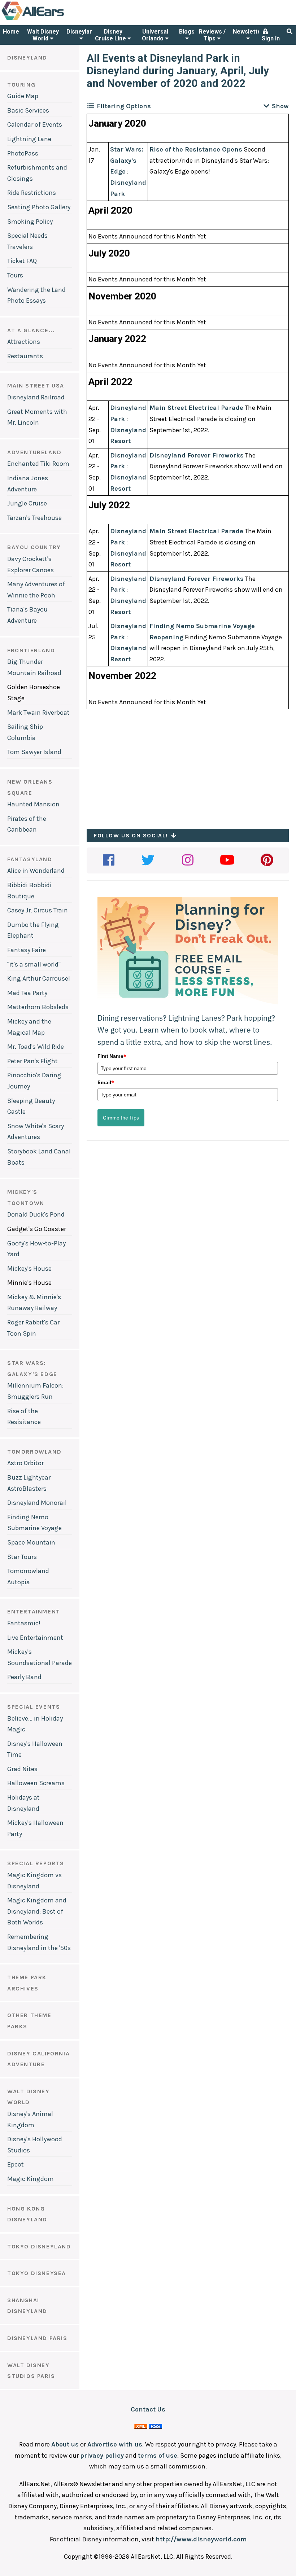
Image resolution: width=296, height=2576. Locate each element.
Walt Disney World (43, 35)
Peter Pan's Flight (32, 1061)
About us (65, 2444)
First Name (112, 1056)
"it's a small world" (34, 964)
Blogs (187, 32)
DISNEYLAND (27, 58)
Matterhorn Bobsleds (38, 1007)
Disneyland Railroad (36, 397)
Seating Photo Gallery (39, 207)
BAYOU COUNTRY (34, 547)
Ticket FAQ (22, 261)
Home (11, 32)
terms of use (158, 2455)
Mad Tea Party (27, 993)
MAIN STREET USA (36, 385)
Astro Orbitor (25, 1463)
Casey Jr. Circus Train (38, 910)
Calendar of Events (35, 124)
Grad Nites (22, 1769)
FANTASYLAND (30, 859)
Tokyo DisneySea (37, 2273)
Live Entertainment (35, 1638)
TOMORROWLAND (34, 1452)
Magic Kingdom (31, 2179)
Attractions (24, 342)
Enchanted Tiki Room (38, 464)
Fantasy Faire (27, 950)
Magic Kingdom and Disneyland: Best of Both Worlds (37, 1911)
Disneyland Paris (37, 2338)
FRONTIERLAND (31, 650)
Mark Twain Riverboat (38, 713)
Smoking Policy (30, 222)
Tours (15, 275)
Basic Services (28, 110)
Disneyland (81, 32)
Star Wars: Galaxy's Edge (127, 160)
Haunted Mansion (33, 804)
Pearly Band (24, 1677)
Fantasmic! (24, 1623)
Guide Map (23, 96)
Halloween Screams (36, 1783)
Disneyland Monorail (37, 1503)
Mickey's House (29, 1269)
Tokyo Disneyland (39, 2246)
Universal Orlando (155, 35)
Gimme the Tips (121, 1118)
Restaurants (25, 356)
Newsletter (248, 32)
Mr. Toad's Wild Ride (36, 1047)
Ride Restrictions (32, 193)
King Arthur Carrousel (39, 978)
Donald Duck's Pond (36, 1214)
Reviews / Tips (212, 35)
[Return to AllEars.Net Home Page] (55, 19)
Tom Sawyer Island (34, 752)
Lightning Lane (29, 139)
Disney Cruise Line (111, 35)
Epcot (16, 2164)
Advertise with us (115, 2444)
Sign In (271, 38)
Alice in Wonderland (36, 871)
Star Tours (22, 1557)
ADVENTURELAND (34, 452)
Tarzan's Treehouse (34, 518)
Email (106, 1082)
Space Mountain (31, 1542)
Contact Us (148, 2409)
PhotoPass (23, 153)
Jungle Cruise (27, 503)
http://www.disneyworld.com (201, 2539)
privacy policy (102, 2455)
